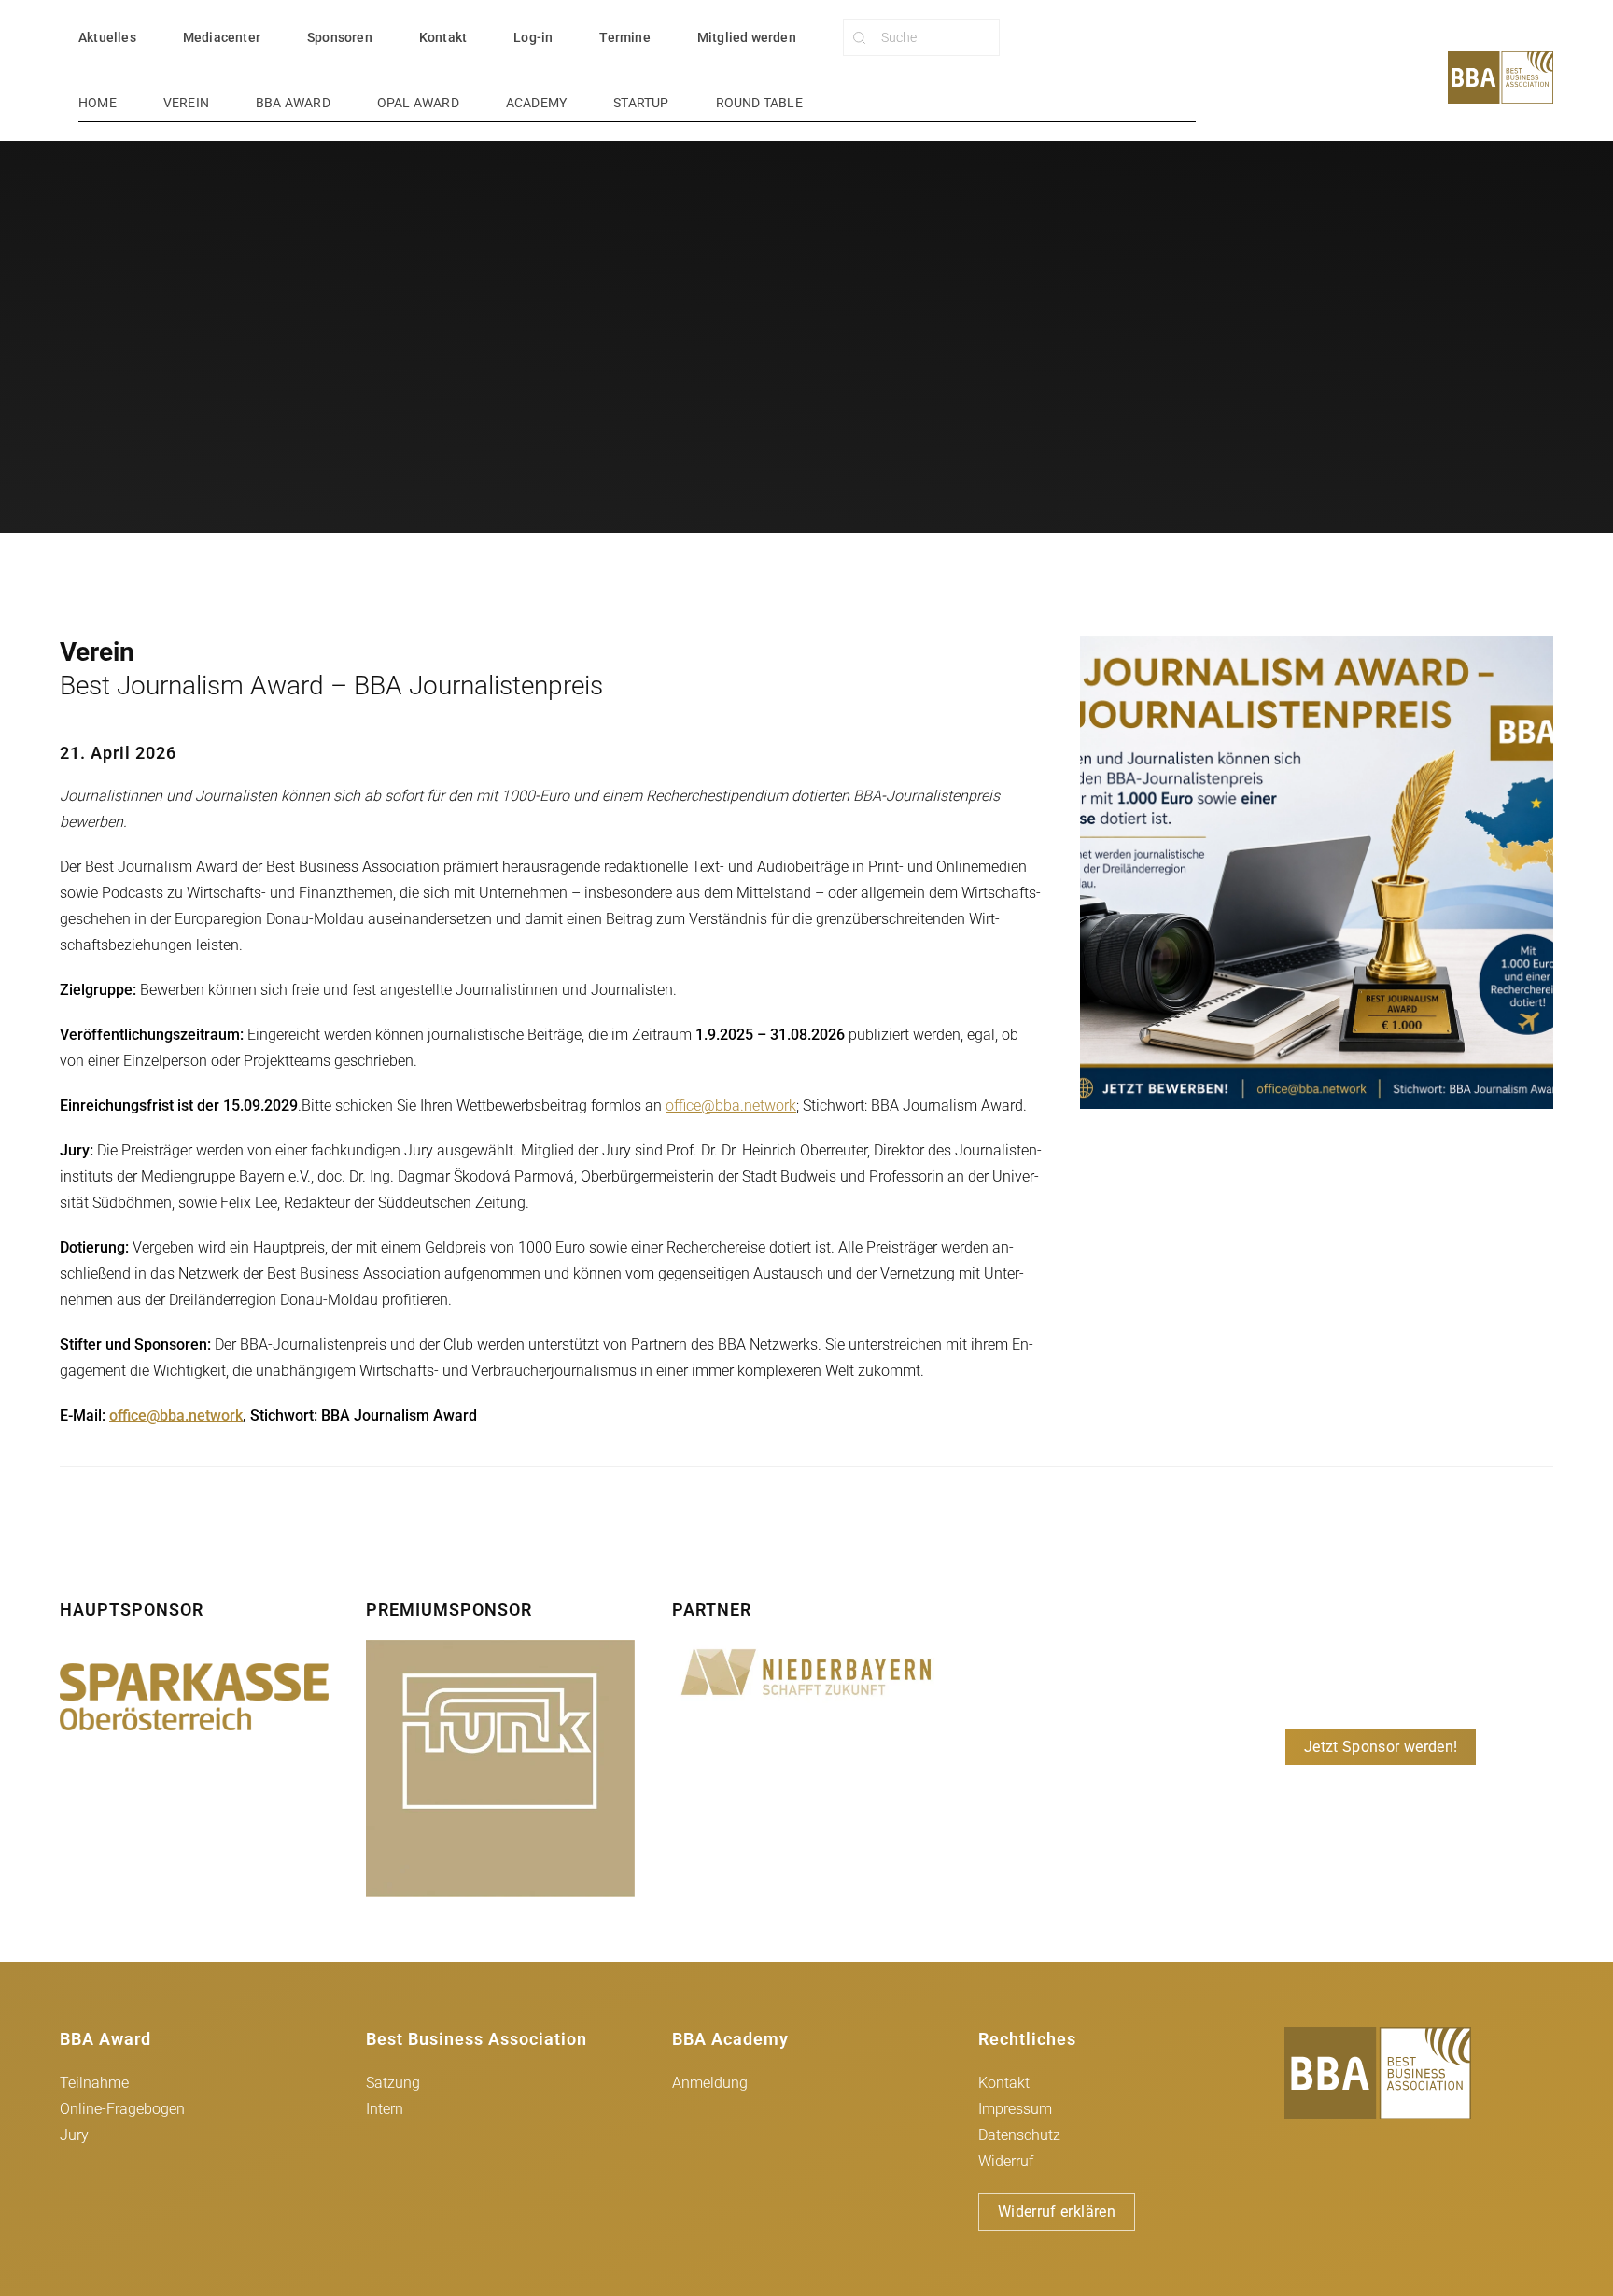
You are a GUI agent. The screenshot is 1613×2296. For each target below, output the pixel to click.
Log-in (533, 37)
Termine (624, 37)
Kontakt (443, 37)
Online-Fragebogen (122, 2109)
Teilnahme (94, 2083)
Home (98, 103)
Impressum (1015, 2109)
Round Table (759, 103)
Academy (536, 103)
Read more (194, 1696)
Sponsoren (340, 37)
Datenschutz (1019, 2135)
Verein (186, 103)
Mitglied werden (747, 37)
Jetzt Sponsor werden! (1381, 1747)
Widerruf (1006, 2161)
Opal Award (418, 103)
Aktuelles (107, 37)
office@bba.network (731, 1106)
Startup (641, 103)
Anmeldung (710, 2083)
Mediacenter (222, 37)
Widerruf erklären (1057, 2212)
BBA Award (293, 103)
